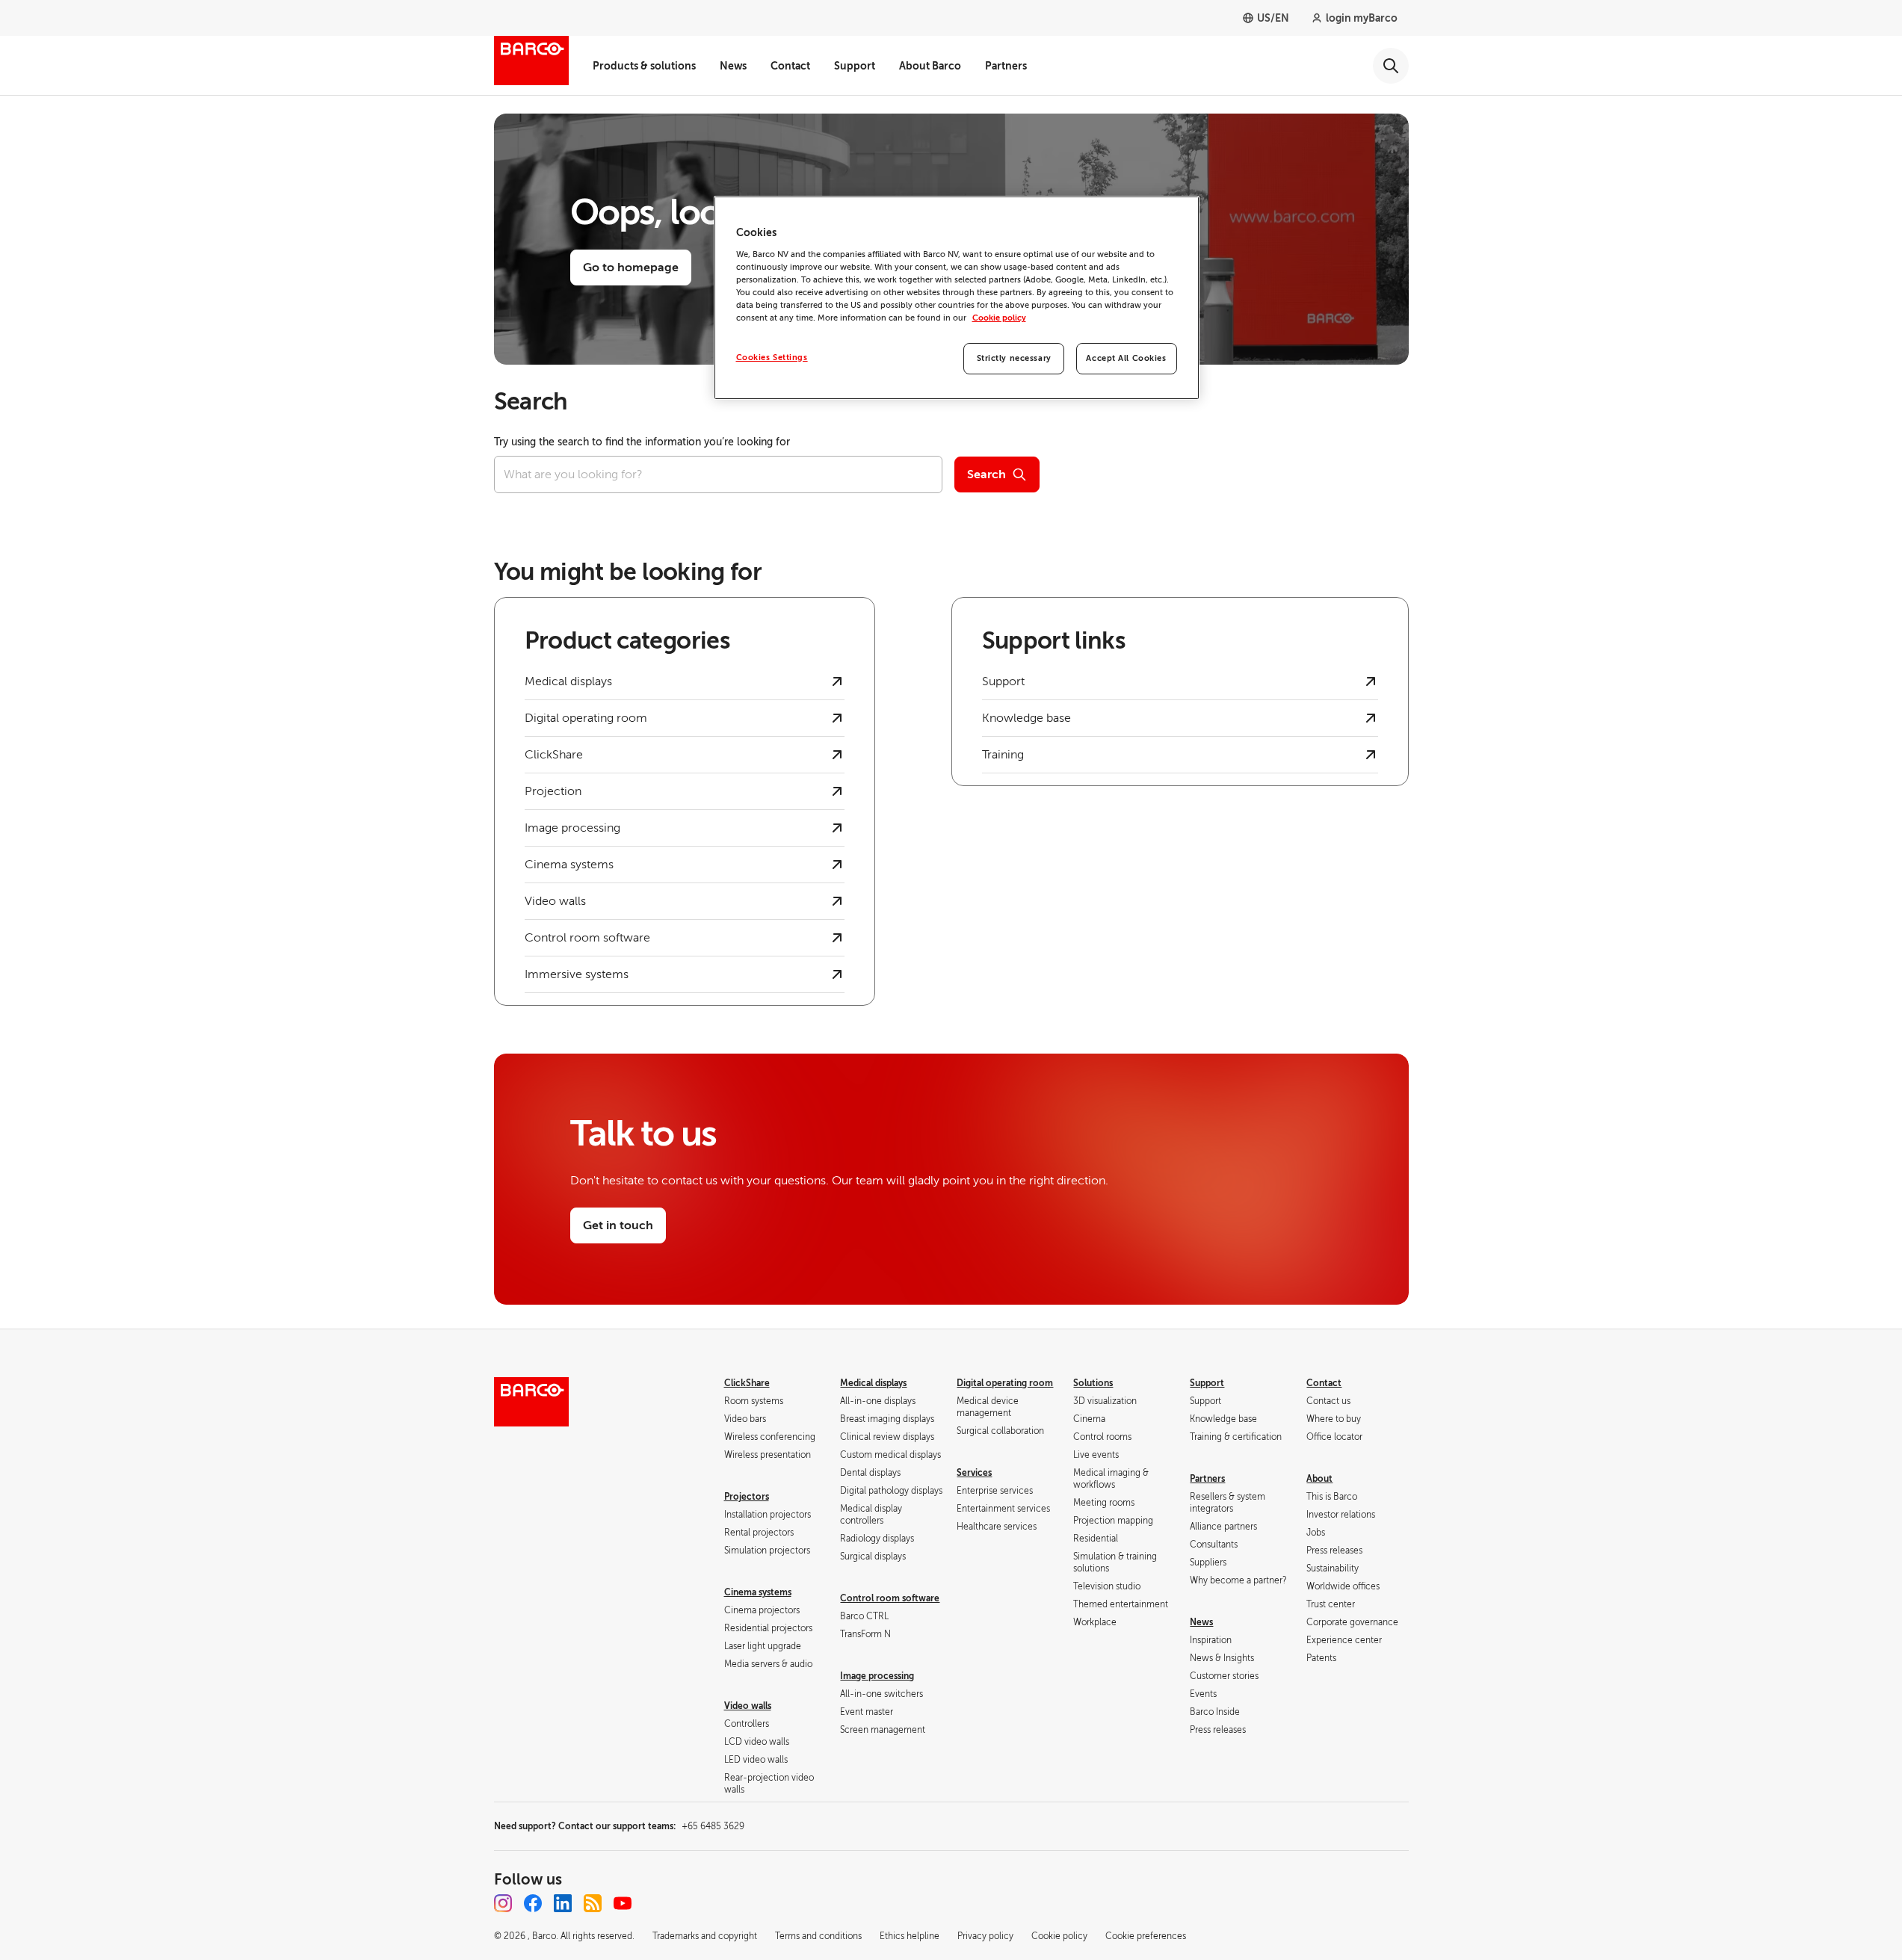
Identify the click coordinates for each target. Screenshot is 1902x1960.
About (1319, 1479)
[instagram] (503, 1903)
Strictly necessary (1014, 358)
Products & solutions (644, 66)
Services (974, 1473)
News (733, 66)
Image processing (877, 1676)
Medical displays (873, 1383)
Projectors (747, 1497)
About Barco (930, 66)
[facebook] (533, 1903)
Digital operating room (1005, 1383)
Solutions (1093, 1383)
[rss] (593, 1903)
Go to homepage (631, 268)
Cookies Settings (772, 358)
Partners (1006, 66)
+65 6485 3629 (713, 1826)
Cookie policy (999, 318)
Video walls (748, 1706)
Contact (790, 66)
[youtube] (623, 1903)
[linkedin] (563, 1903)
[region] (957, 298)
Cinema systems (758, 1592)
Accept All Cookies (1126, 358)
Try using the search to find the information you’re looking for (642, 442)
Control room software (890, 1598)
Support (855, 66)
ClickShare (747, 1383)
